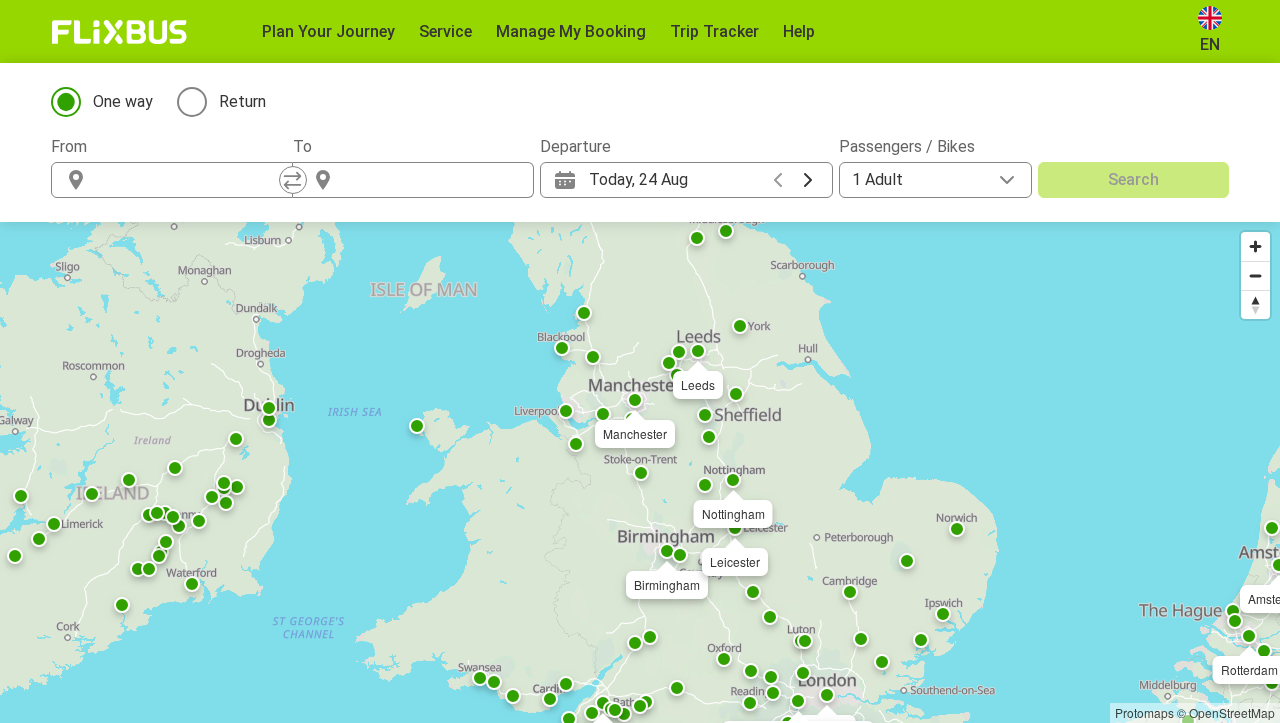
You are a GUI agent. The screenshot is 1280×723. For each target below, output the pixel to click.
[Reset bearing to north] (1255, 304)
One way (123, 101)
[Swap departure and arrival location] (293, 180)
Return (242, 101)
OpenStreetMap (1232, 712)
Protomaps (1144, 712)
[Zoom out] (1255, 275)
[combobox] (190, 180)
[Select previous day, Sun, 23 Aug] (778, 180)
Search (1133, 179)
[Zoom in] (1255, 246)
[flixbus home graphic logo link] (119, 32)
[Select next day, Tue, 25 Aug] (808, 180)
